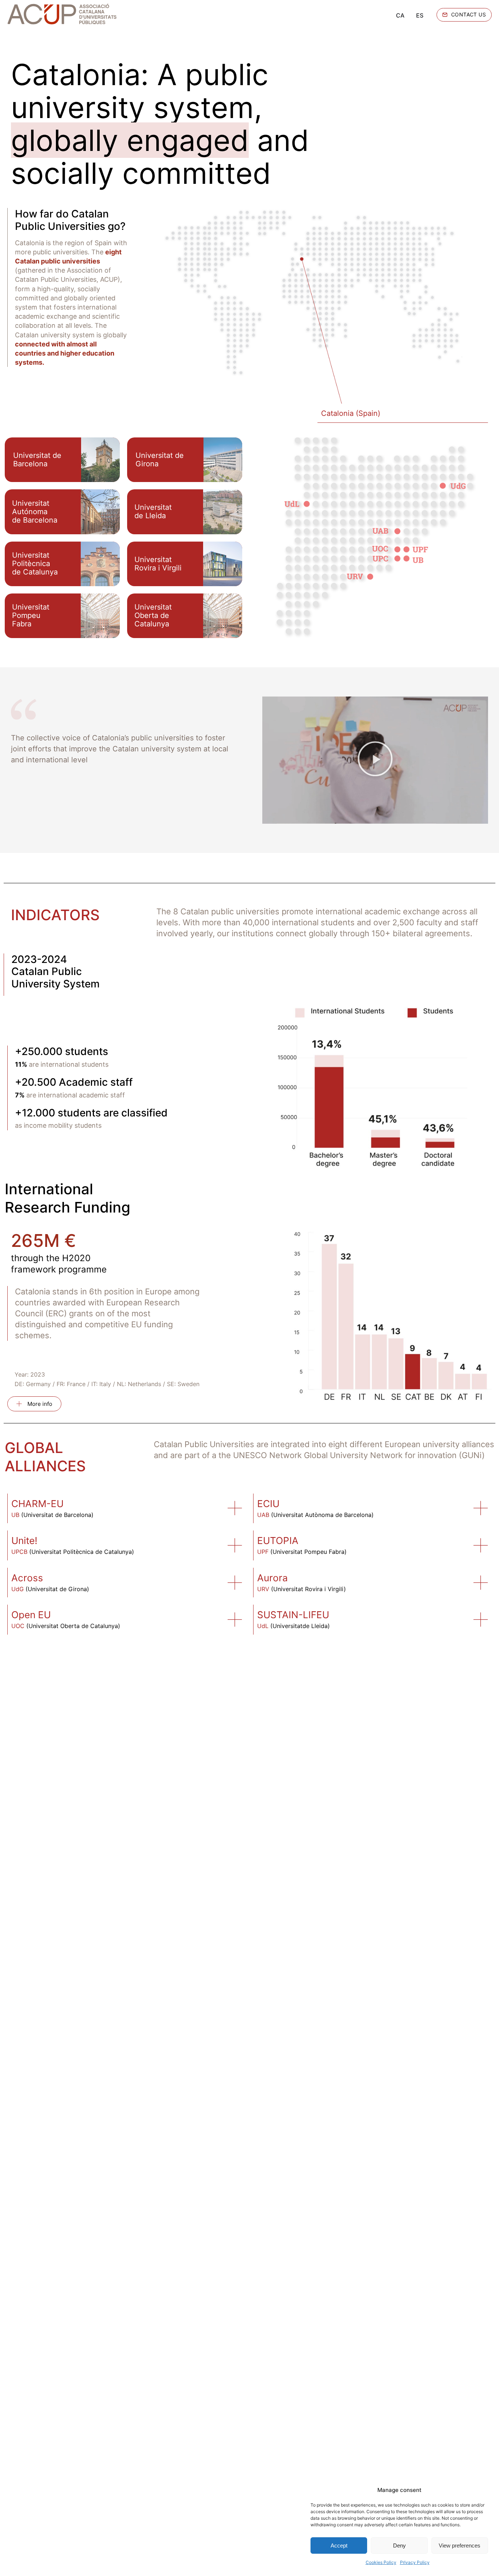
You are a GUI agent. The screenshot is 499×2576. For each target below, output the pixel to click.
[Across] (235, 1583)
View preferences (460, 2545)
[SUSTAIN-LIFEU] (481, 1620)
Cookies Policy (381, 2562)
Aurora (273, 1578)
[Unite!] (235, 1545)
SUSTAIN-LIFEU (293, 1615)
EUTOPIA (278, 1541)
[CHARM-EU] (235, 1508)
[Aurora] (481, 1583)
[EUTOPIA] (481, 1545)
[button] (375, 760)
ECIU (268, 1504)
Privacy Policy (415, 2562)
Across (27, 1578)
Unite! (24, 1541)
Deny (399, 2545)
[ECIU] (481, 1508)
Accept (339, 2545)
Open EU (31, 1615)
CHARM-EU (37, 1504)
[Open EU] (235, 1620)
